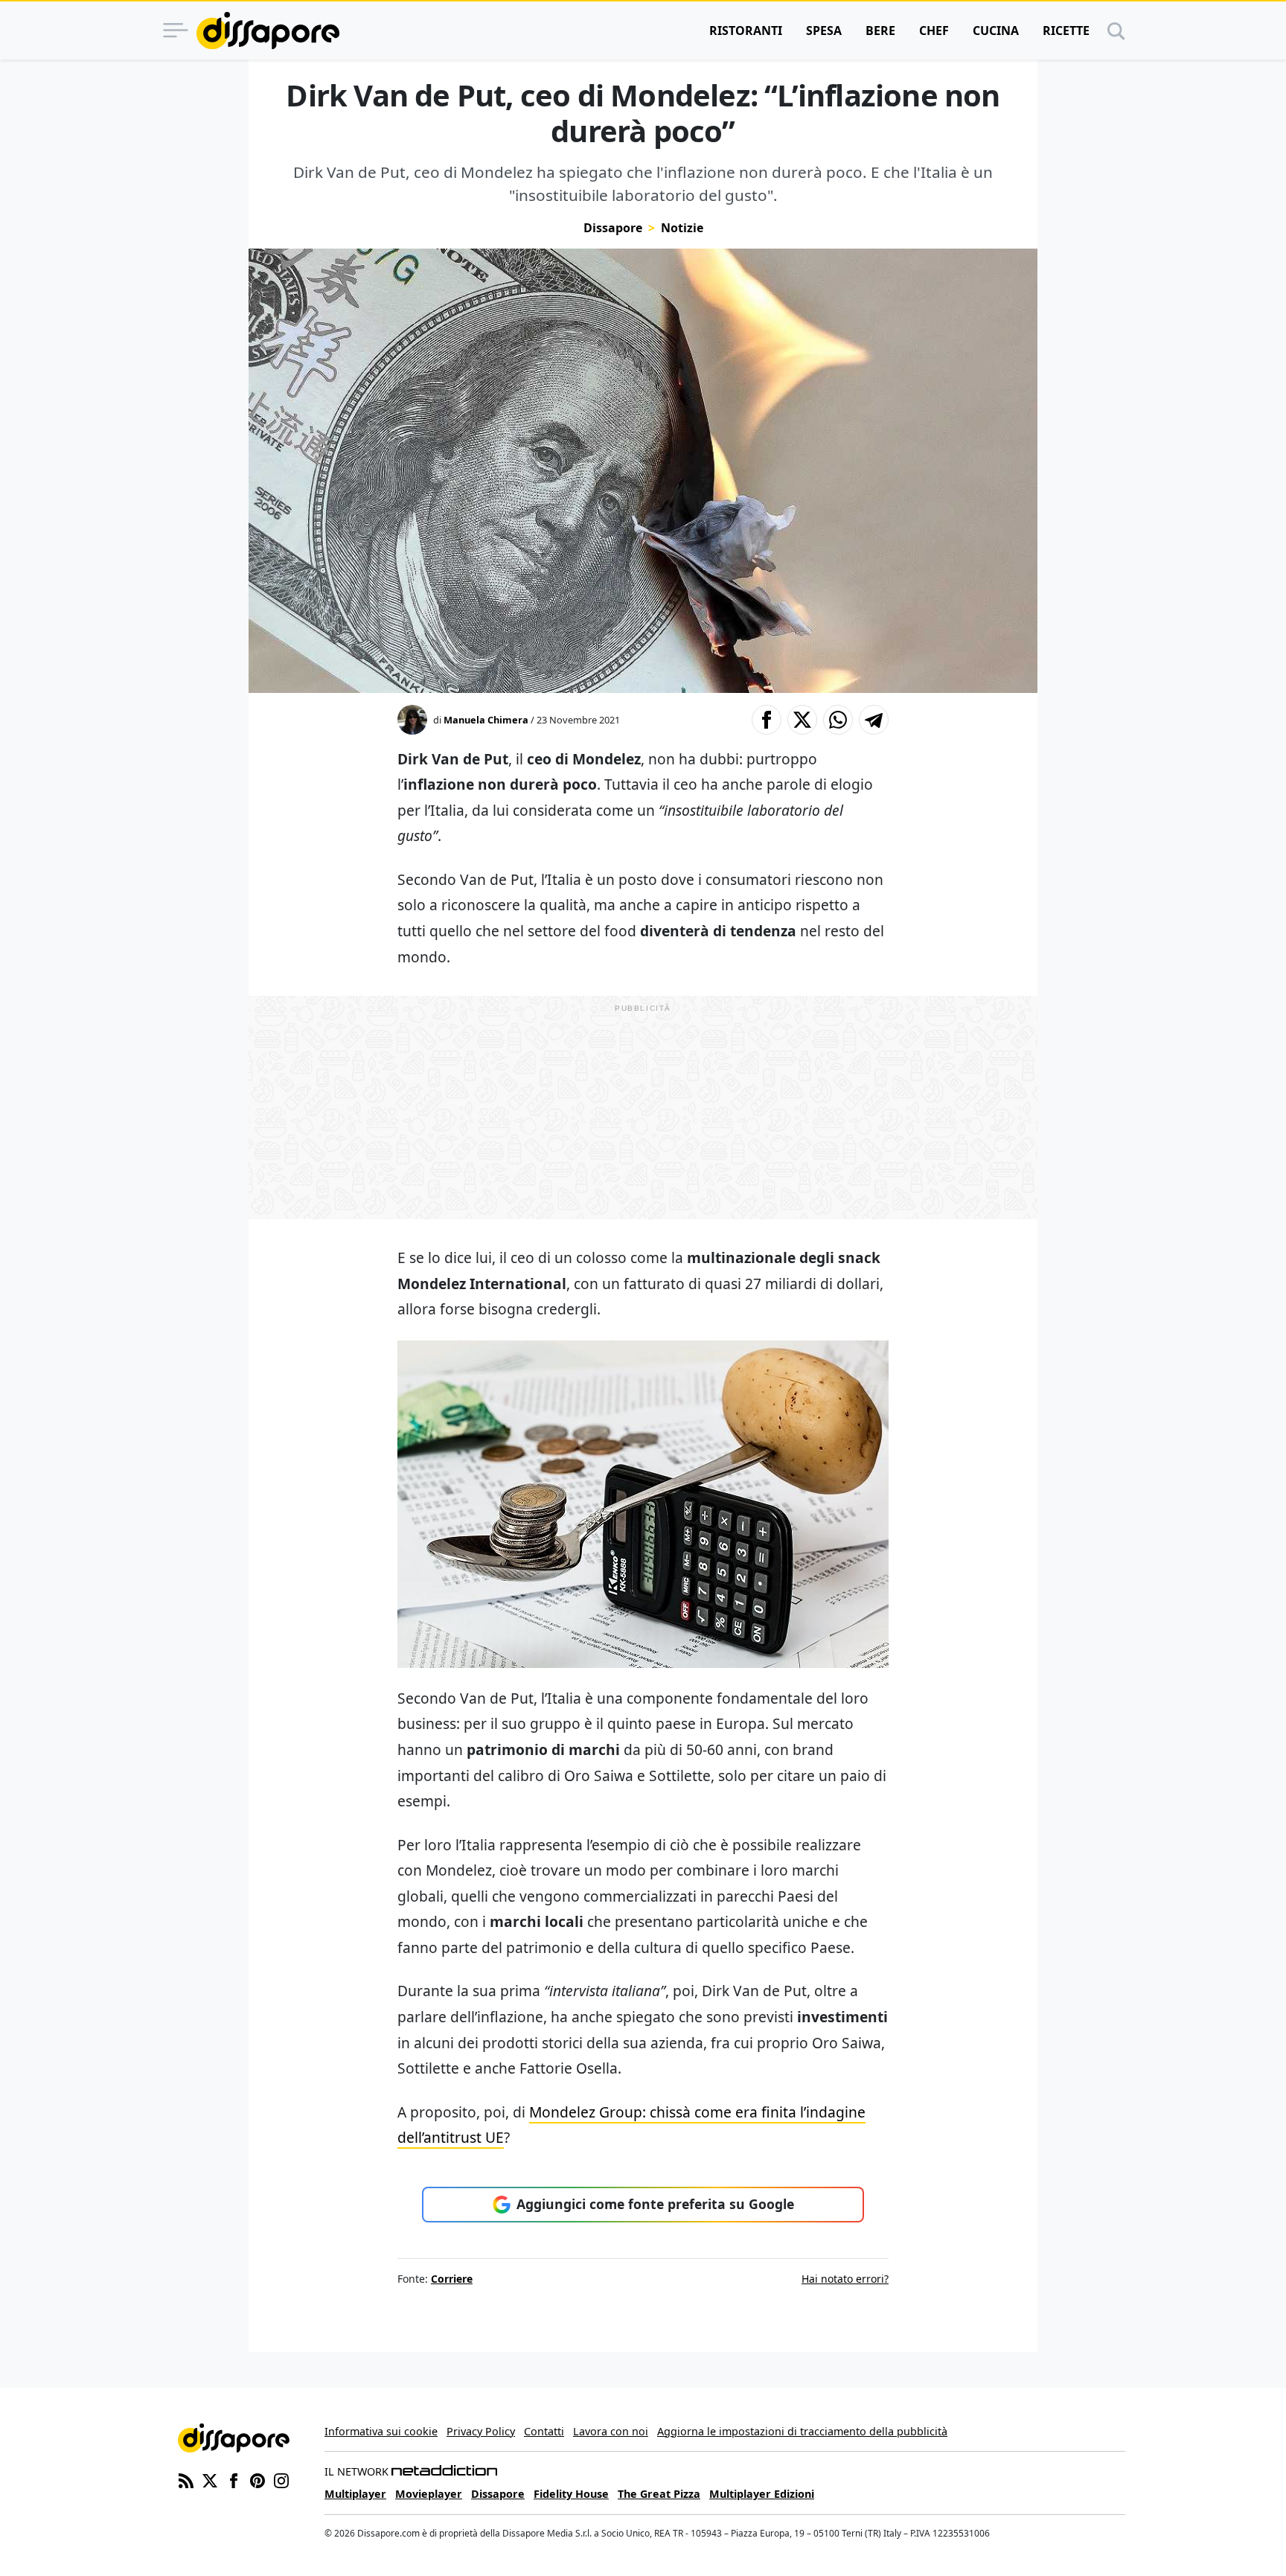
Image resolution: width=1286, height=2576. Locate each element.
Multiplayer (355, 2494)
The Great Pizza (659, 2494)
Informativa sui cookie (381, 2431)
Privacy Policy (481, 2431)
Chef (934, 31)
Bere (880, 31)
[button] (767, 720)
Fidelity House (571, 2494)
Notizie (682, 228)
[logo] (268, 31)
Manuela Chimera (486, 720)
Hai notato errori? (845, 2279)
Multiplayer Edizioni (762, 2494)
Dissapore (613, 228)
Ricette (1066, 31)
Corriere (452, 2279)
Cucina (996, 31)
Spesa (824, 31)
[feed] (186, 2479)
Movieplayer (429, 2494)
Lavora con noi (611, 2431)
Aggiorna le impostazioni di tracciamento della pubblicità (802, 2431)
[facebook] (234, 2479)
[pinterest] (257, 2479)
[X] (210, 2479)
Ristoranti (746, 31)
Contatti (544, 2431)
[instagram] (281, 2479)
